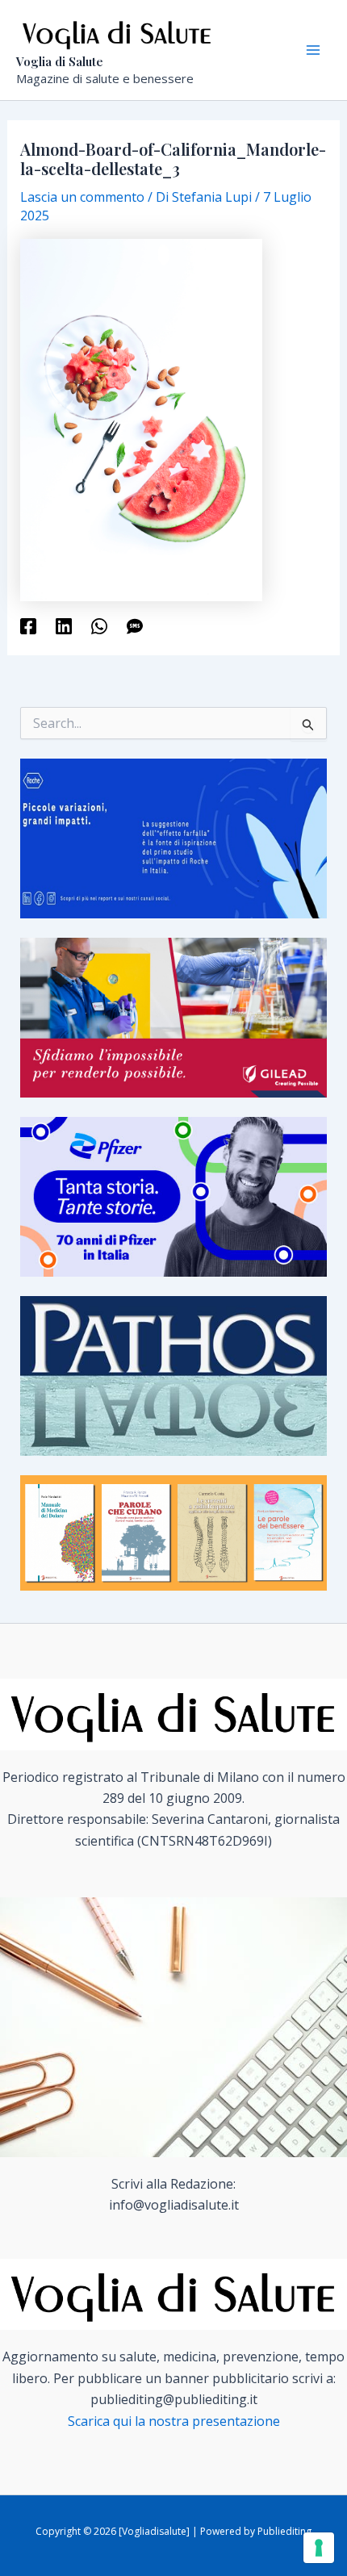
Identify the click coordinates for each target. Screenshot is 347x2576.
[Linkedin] (64, 625)
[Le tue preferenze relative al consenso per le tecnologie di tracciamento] (319, 2548)
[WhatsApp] (99, 625)
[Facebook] (28, 625)
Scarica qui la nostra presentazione (174, 2421)
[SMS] (135, 625)
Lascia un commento (82, 197)
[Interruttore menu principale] (313, 50)
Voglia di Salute (60, 61)
